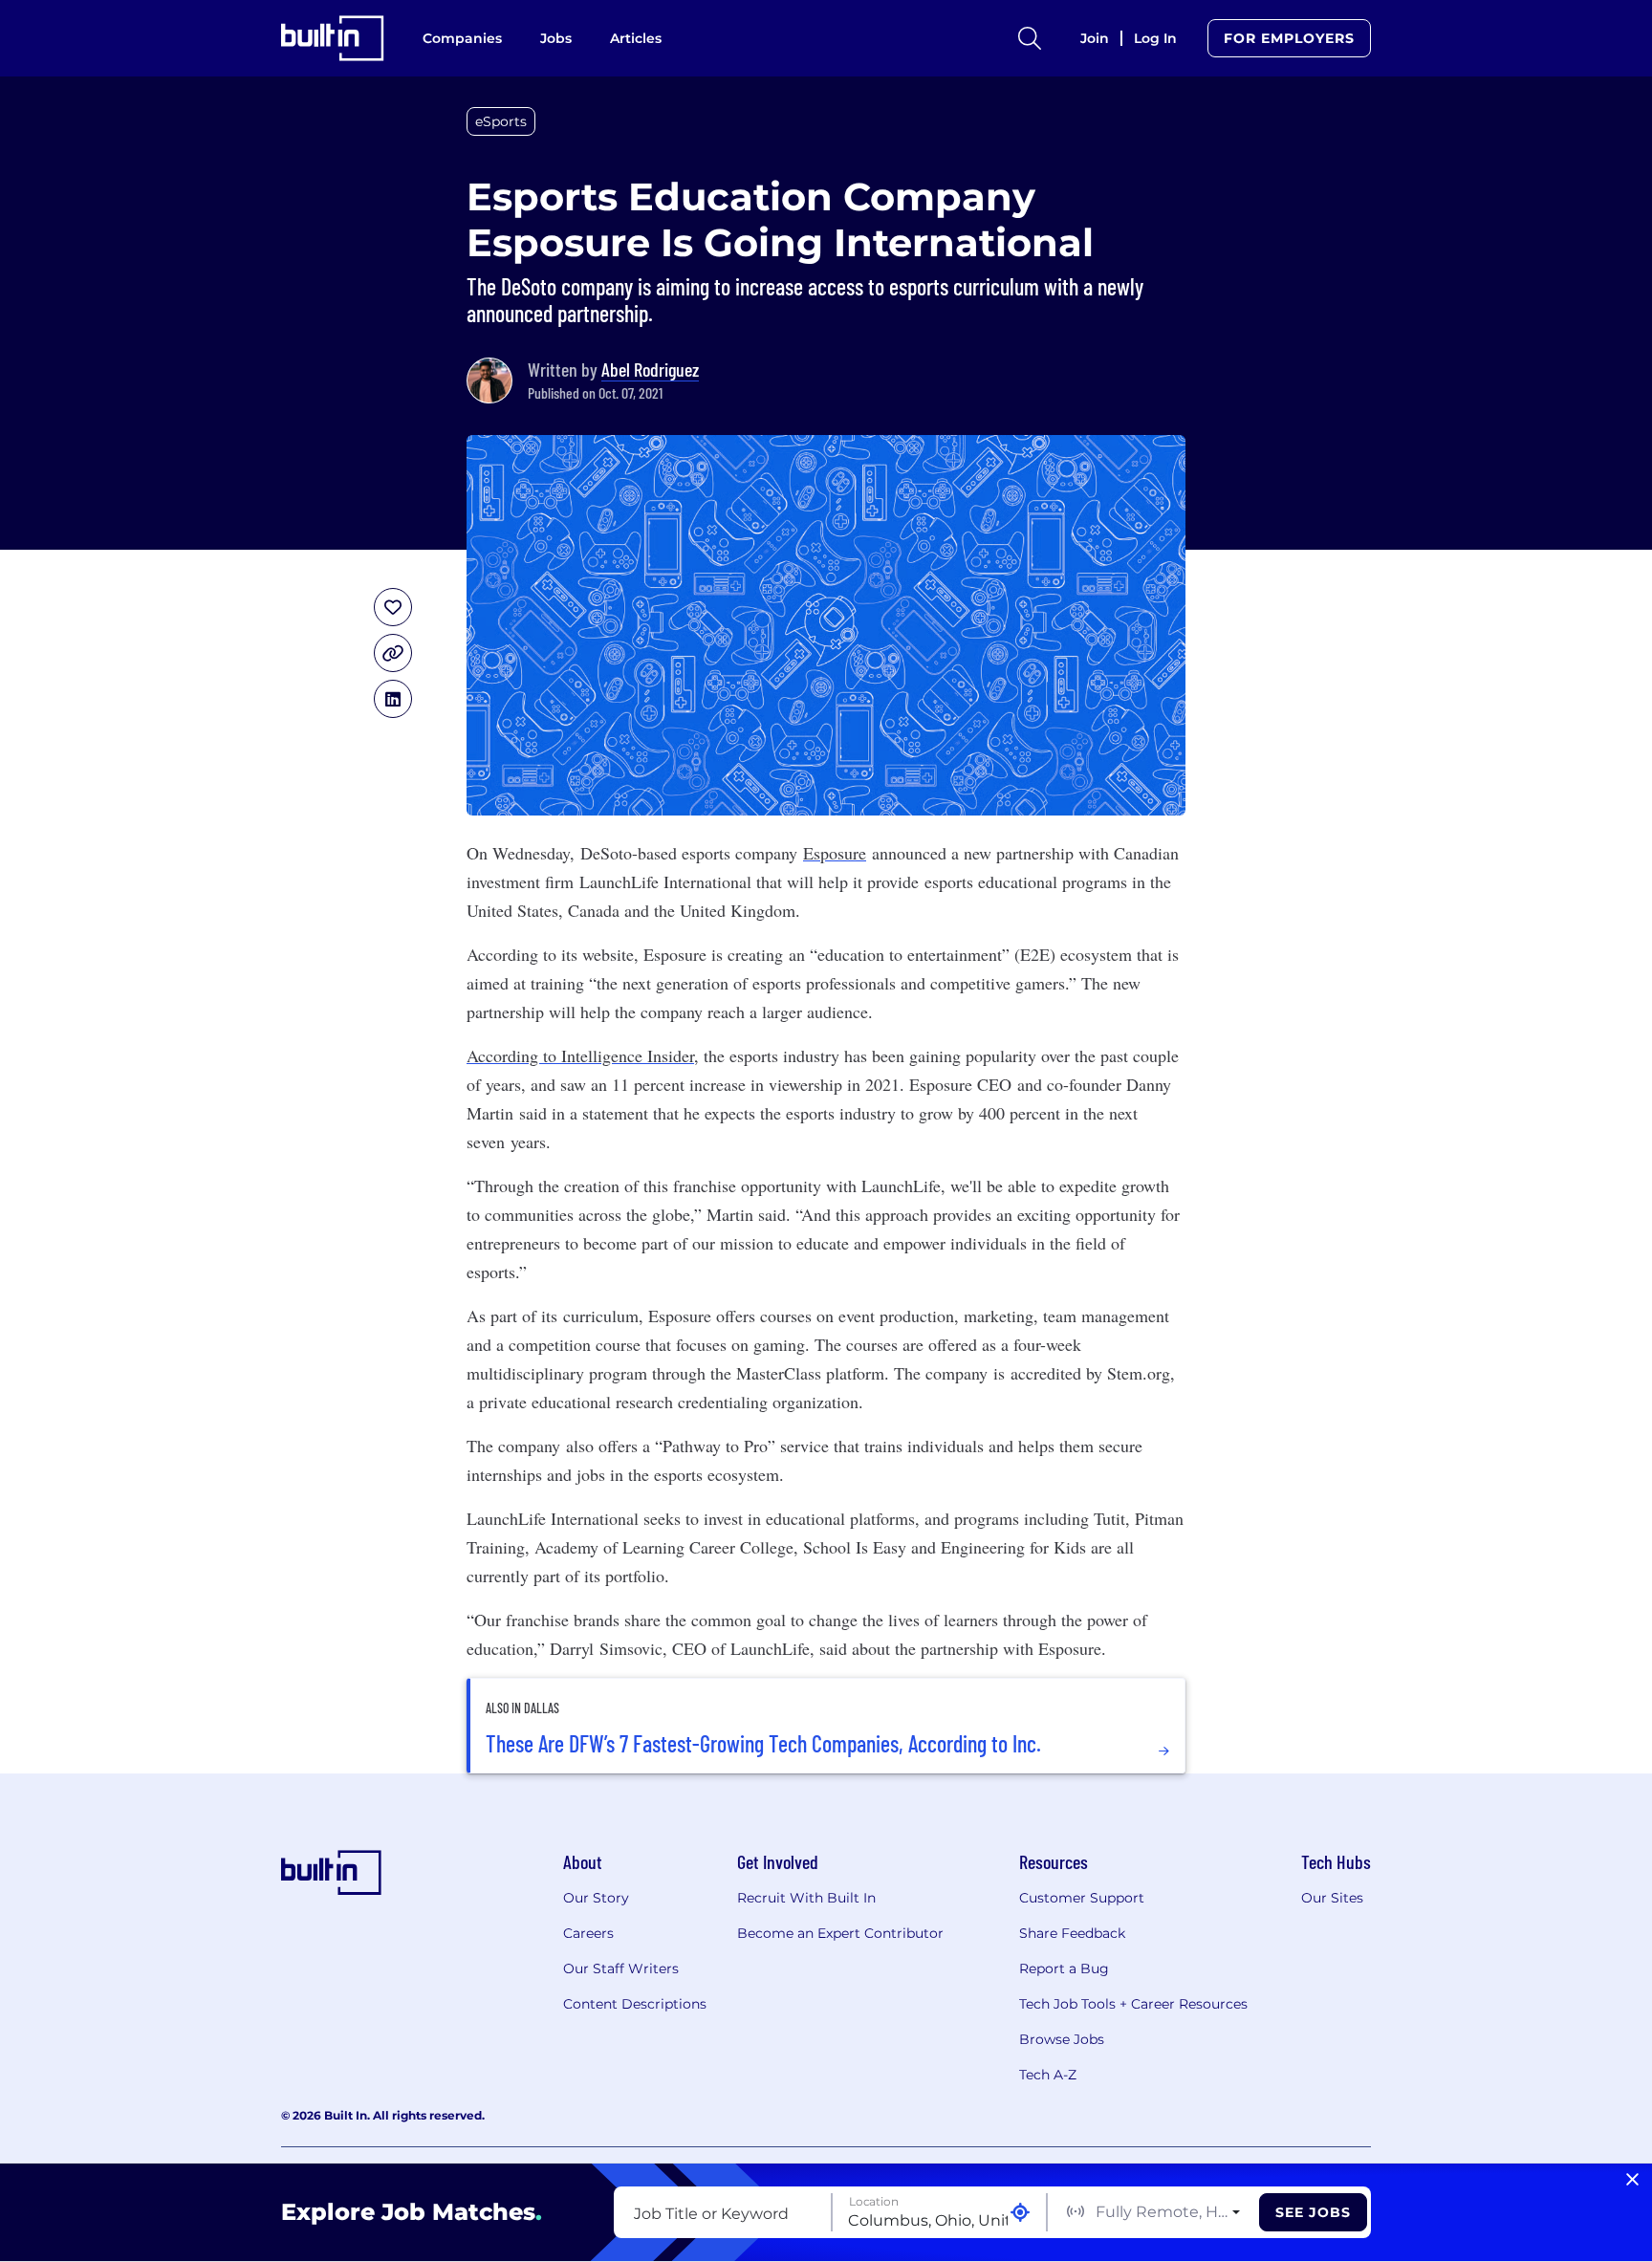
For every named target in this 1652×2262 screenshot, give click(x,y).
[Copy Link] (393, 653)
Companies (462, 38)
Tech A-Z (1048, 2075)
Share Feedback (1072, 1933)
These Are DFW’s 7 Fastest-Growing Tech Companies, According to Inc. (763, 1744)
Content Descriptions (635, 2004)
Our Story (596, 1898)
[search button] (1030, 38)
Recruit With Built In (806, 1898)
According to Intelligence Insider (580, 1055)
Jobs (556, 38)
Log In (1155, 38)
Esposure (835, 853)
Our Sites (1332, 1898)
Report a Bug (1064, 1968)
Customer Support (1082, 1898)
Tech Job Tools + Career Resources (1133, 2004)
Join (1095, 38)
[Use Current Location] (1020, 2213)
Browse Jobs (1062, 2039)
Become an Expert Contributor (840, 1933)
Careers (588, 1933)
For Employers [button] (1289, 38)
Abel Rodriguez (650, 369)
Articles (636, 38)
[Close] (1632, 2180)
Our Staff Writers (621, 1968)
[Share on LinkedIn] (393, 699)
